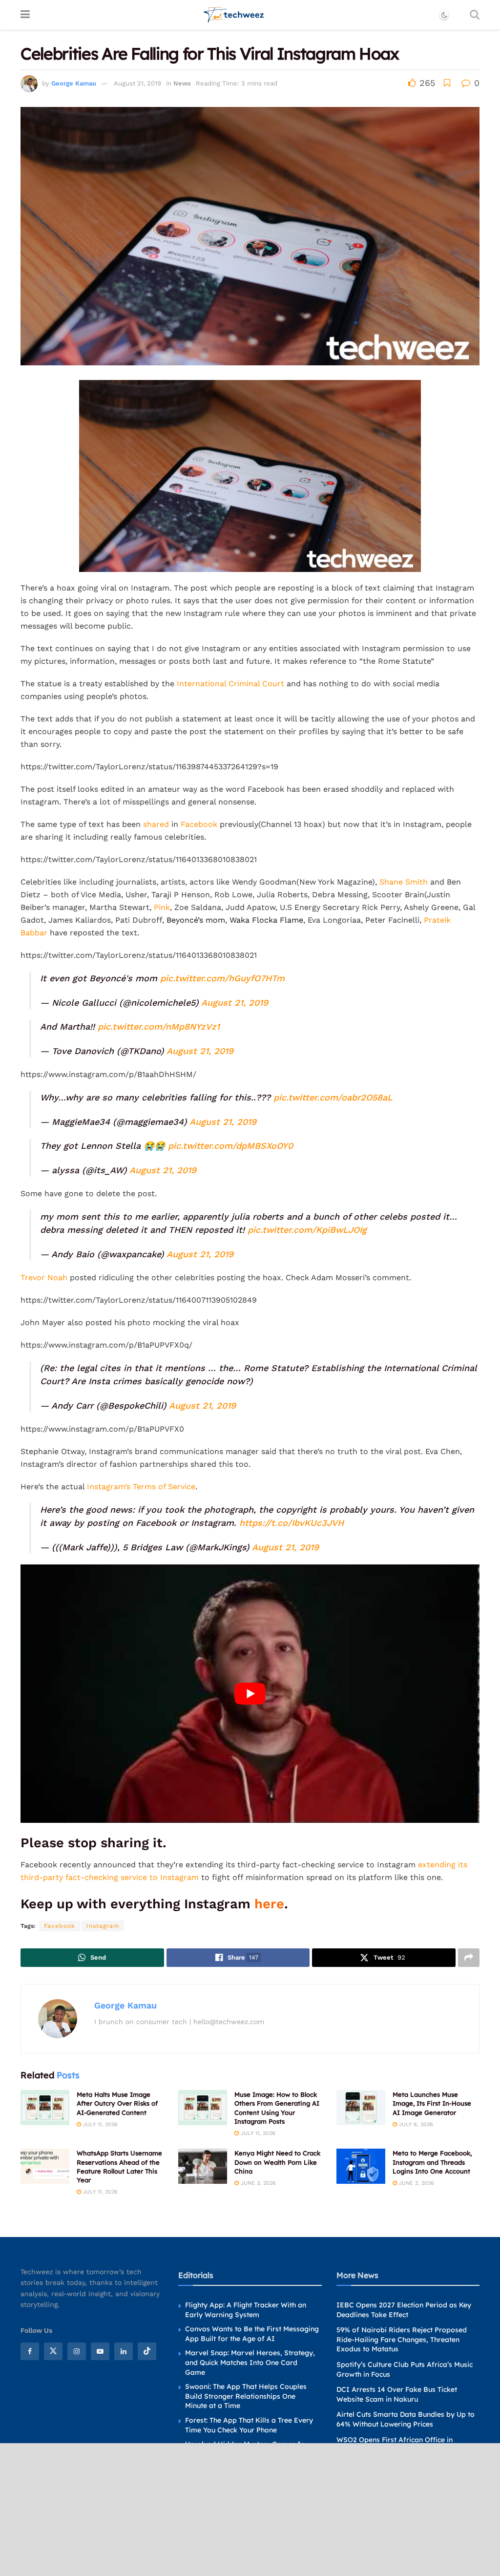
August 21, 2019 (137, 83)
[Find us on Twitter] (53, 2351)
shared (156, 824)
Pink (162, 907)
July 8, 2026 (415, 2124)
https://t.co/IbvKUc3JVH (292, 1523)
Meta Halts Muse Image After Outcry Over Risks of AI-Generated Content (117, 2103)
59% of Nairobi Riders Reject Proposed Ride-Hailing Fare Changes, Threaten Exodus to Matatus (402, 2339)
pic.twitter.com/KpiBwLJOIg (307, 1230)
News (182, 83)
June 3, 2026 (257, 2183)
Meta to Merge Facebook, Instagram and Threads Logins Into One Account (432, 2162)
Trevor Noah (44, 1277)
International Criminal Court (230, 684)
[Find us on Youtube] (100, 2351)
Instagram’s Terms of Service (141, 1487)
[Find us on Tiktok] (147, 2351)
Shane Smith (404, 882)
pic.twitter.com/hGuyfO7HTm (222, 978)
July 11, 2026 (99, 2124)
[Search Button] (475, 15)
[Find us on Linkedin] (124, 2351)
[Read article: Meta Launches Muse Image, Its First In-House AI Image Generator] (361, 2108)
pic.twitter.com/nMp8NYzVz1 (159, 1026)
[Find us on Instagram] (77, 2351)
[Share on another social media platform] (469, 1958)
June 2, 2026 (416, 2183)
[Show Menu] (25, 15)
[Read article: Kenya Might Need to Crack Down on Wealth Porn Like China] (203, 2166)
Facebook (199, 824)
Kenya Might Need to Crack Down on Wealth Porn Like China (277, 2162)
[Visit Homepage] (234, 15)
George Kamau (74, 83)
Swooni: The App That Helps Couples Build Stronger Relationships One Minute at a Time (246, 2396)
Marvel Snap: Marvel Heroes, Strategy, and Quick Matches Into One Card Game (250, 2362)
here (269, 1904)
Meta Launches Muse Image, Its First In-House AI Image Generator (432, 2103)
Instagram (103, 1926)
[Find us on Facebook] (30, 2351)
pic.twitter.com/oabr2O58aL (333, 1097)
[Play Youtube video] (250, 1694)
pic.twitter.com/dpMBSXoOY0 (230, 1146)
